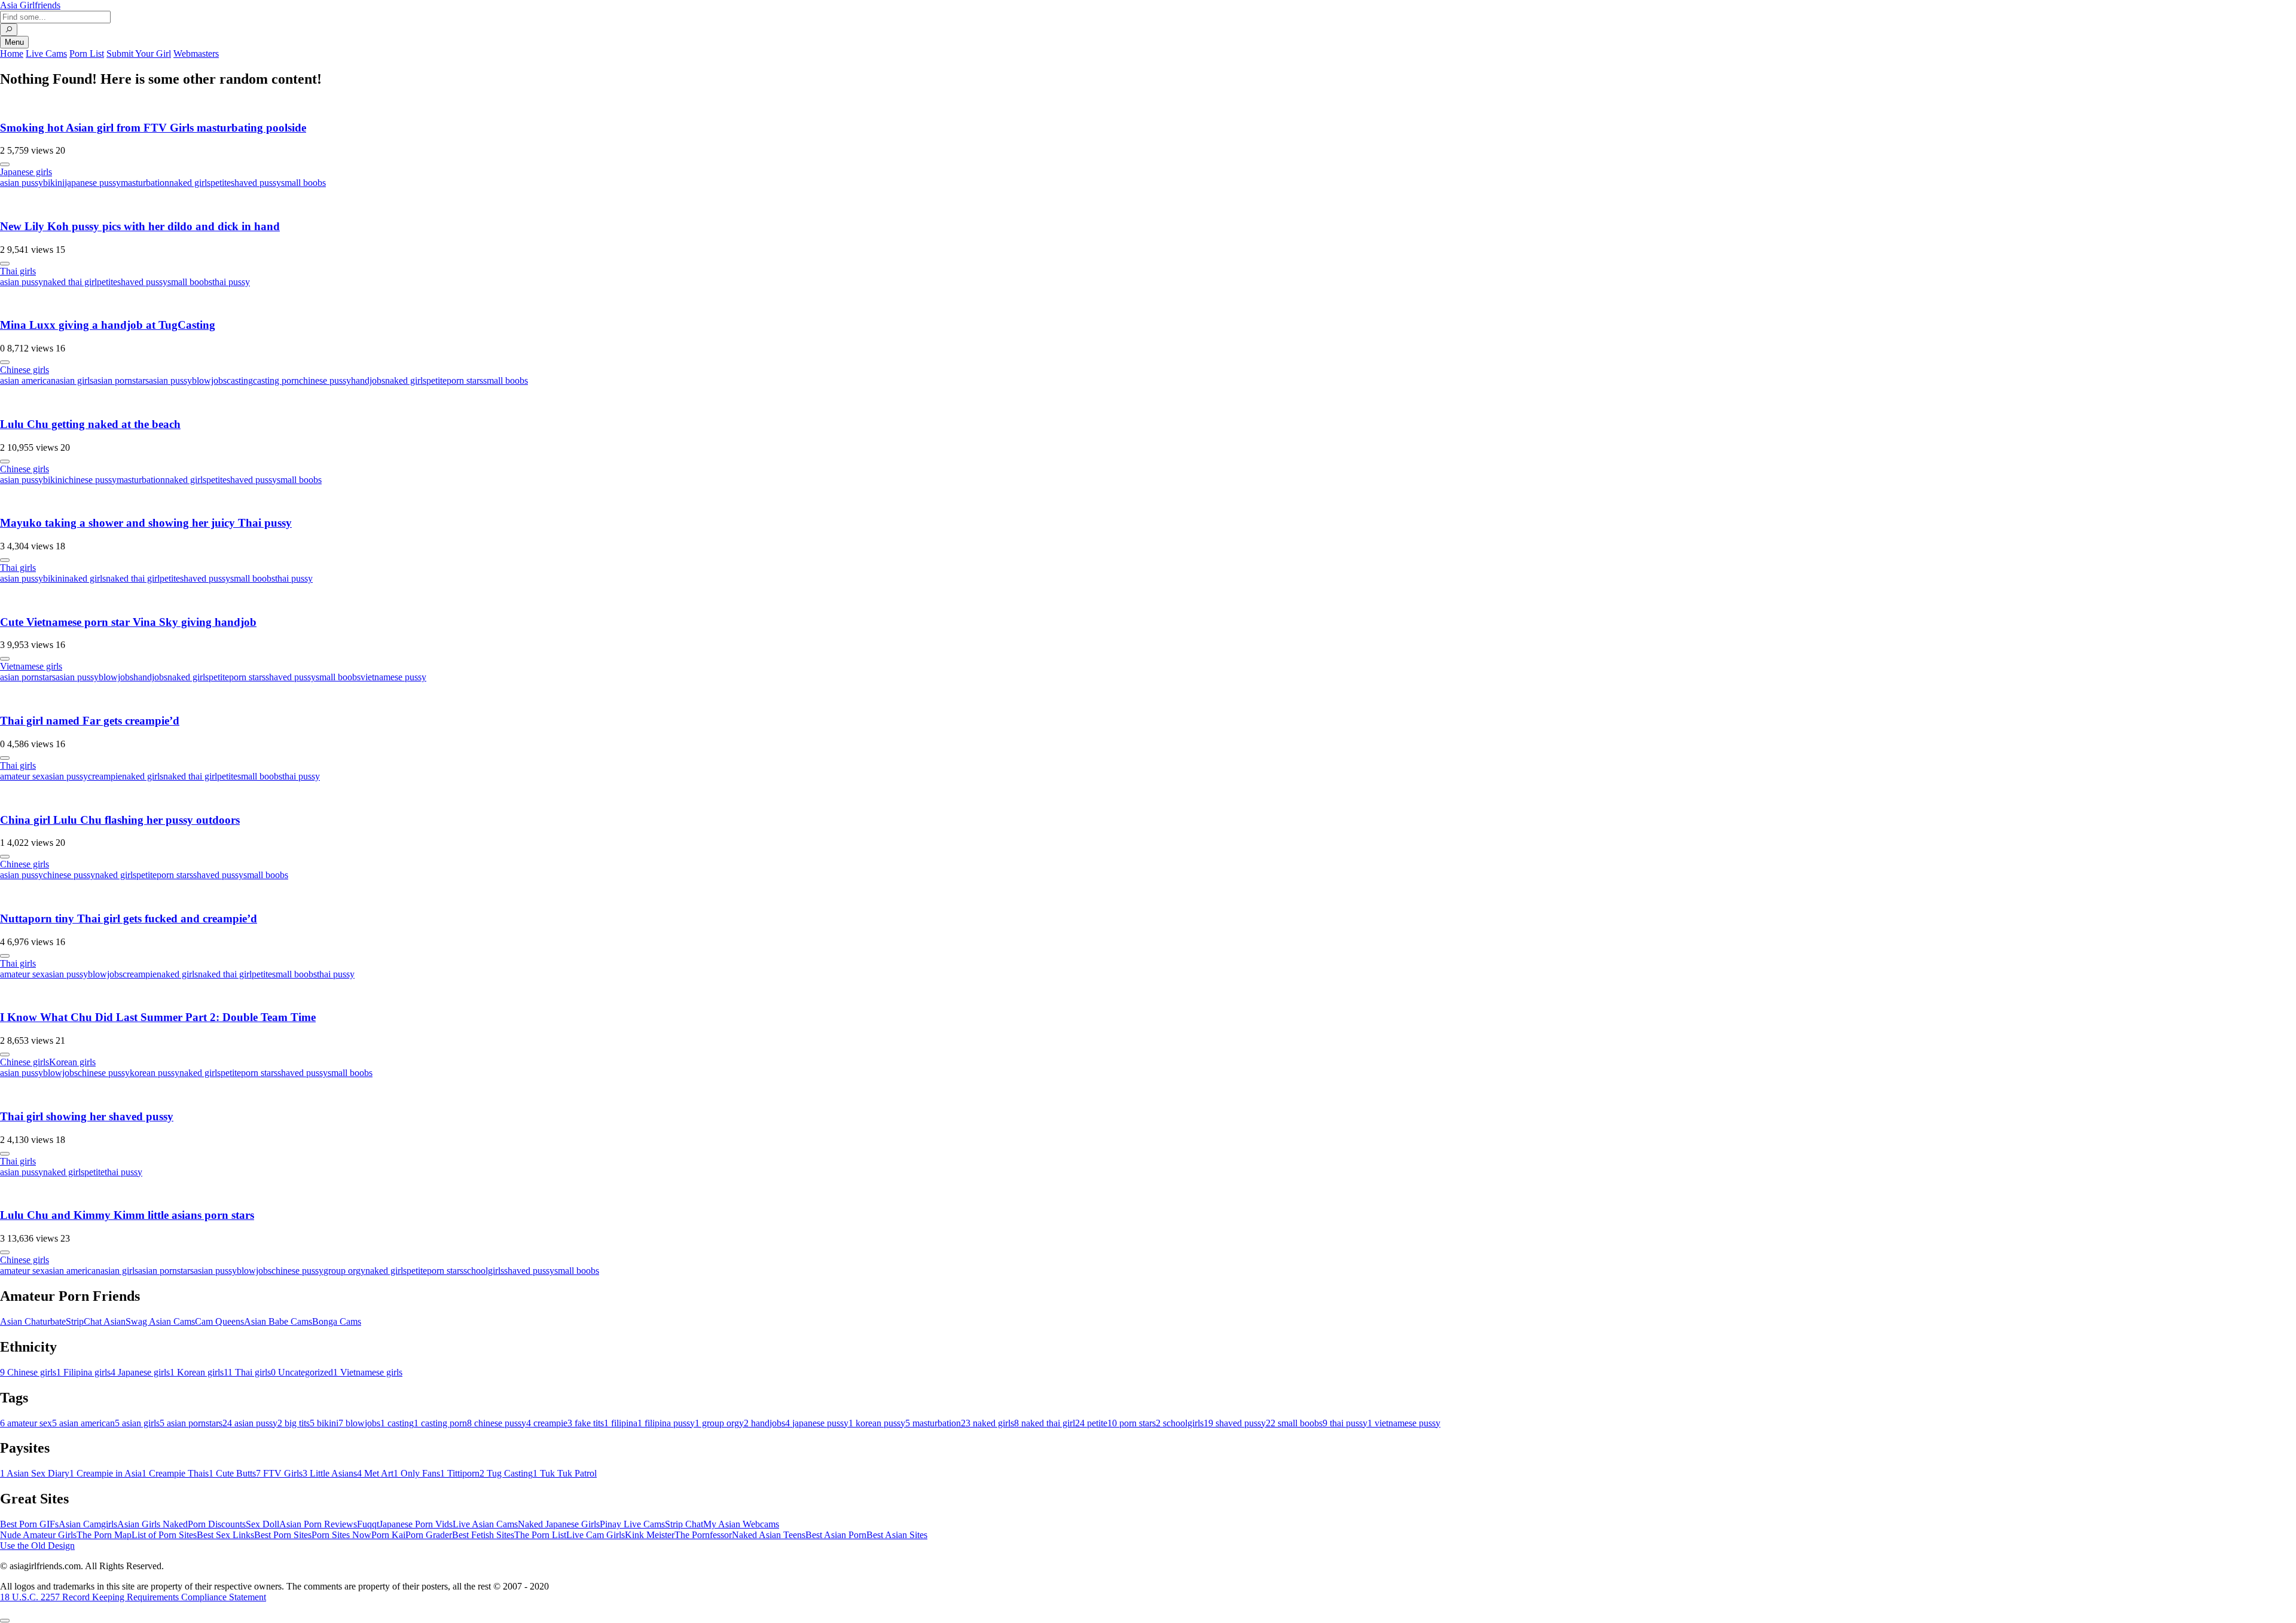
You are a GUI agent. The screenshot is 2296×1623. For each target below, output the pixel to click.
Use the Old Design (37, 1546)
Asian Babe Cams (278, 1321)
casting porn (276, 380)
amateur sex (22, 776)
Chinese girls (25, 370)
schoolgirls (484, 1271)
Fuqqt (368, 1524)
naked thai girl (70, 282)
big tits (294, 1423)
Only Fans (417, 1473)
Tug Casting (506, 1473)
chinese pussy (325, 380)
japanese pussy (93, 183)
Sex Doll (262, 1524)
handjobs (368, 380)
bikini (54, 183)
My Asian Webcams (741, 1524)
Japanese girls (26, 172)
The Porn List (540, 1535)
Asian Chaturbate (33, 1321)
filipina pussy (666, 1423)
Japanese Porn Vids (416, 1524)
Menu (14, 42)
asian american (28, 380)
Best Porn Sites (283, 1535)
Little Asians (330, 1473)
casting (240, 380)
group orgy (344, 1271)
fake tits (586, 1423)
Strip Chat (684, 1524)
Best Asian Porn (836, 1535)
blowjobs (209, 380)
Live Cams (46, 54)
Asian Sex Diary (35, 1473)
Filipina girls (83, 1372)
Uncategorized (302, 1372)
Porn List (87, 54)
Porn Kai (388, 1535)
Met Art (375, 1473)
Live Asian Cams (485, 1524)
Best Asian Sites (897, 1535)
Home (12, 54)
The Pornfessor (703, 1535)
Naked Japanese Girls (559, 1524)
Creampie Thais (175, 1473)
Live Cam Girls (596, 1535)
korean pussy (155, 1073)
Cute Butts (232, 1473)
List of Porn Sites (164, 1535)
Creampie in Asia (106, 1473)
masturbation (145, 183)
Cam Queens (219, 1321)
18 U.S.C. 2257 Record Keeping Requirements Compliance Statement (133, 1597)
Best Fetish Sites (483, 1535)
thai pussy (231, 282)
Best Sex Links (225, 1535)
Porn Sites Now (341, 1535)
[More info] (5, 164)
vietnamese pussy (393, 677)
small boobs (303, 183)
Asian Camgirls (88, 1524)
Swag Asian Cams (160, 1321)
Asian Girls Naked (152, 1524)
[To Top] (5, 1621)
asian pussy (22, 183)
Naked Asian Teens (769, 1535)
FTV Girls (279, 1473)
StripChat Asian (96, 1321)
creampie (105, 776)
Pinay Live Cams (632, 1524)
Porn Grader (429, 1535)
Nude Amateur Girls (38, 1535)
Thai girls (18, 271)
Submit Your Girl (139, 54)
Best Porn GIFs (29, 1524)
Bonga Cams (337, 1321)
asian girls (74, 380)
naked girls (190, 183)
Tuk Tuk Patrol (565, 1473)
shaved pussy (256, 183)
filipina (621, 1423)
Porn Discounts (217, 1524)
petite (221, 183)
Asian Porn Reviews (318, 1524)
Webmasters (196, 54)
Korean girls (72, 1062)
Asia (30, 5)
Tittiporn (460, 1473)
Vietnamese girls (31, 666)
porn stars (465, 380)
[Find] (9, 30)
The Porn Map (104, 1535)
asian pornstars (121, 380)
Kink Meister (650, 1535)
